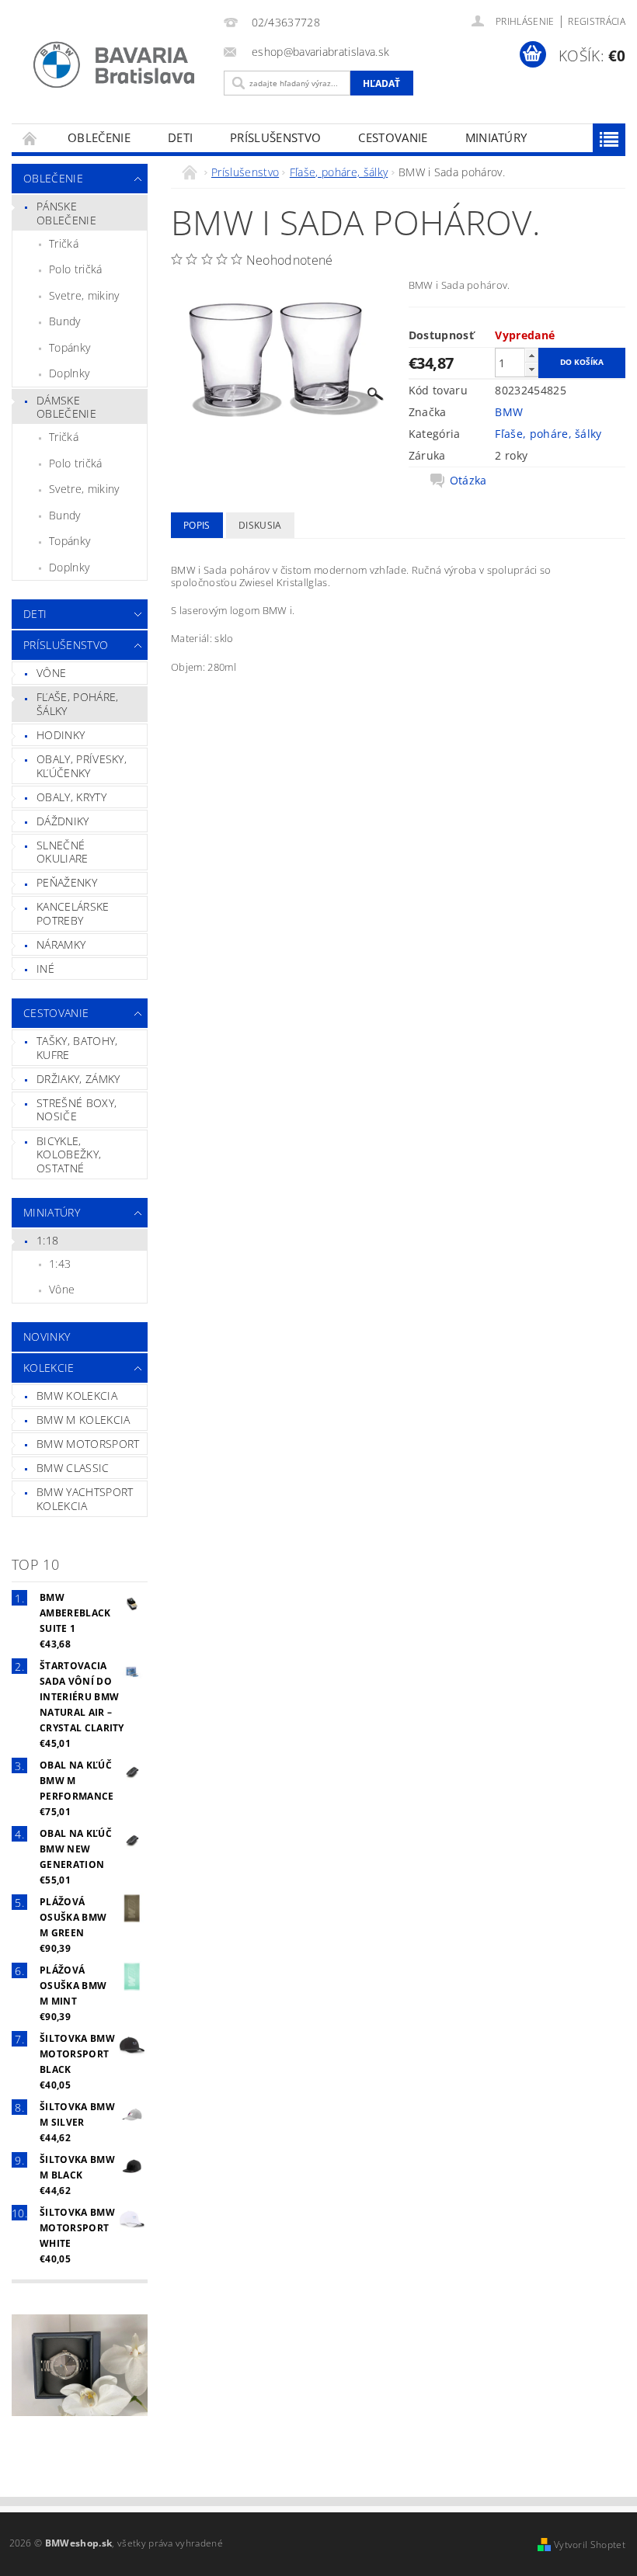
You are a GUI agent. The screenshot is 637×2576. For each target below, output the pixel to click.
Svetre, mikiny (84, 295)
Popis (197, 525)
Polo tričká (76, 269)
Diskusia (260, 525)
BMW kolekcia (77, 1396)
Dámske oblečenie (66, 407)
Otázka (468, 481)
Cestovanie (393, 137)
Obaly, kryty (71, 797)
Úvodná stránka (30, 138)
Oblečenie (99, 137)
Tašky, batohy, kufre (77, 1048)
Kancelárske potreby (73, 913)
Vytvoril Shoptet (590, 2545)
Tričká (64, 243)
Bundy (65, 321)
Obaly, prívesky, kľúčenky (82, 766)
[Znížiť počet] (531, 369)
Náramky (61, 944)
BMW (509, 412)
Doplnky (69, 373)
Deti (180, 137)
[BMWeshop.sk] (114, 65)
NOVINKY (47, 1337)
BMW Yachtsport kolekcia (85, 1499)
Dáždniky (63, 821)
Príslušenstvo (275, 137)
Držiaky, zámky (78, 1079)
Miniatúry (496, 137)
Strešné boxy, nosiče (77, 1110)
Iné (45, 969)
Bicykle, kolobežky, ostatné (69, 1154)
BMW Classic (73, 1468)
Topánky (70, 347)
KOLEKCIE (49, 1368)
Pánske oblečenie (66, 213)
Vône (51, 673)
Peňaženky (67, 882)
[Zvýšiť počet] (531, 355)
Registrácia (597, 21)
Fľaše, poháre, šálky (77, 704)
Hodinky (61, 735)
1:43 (60, 1264)
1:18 (47, 1240)
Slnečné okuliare (63, 852)
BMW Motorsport (88, 1444)
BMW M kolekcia (83, 1420)
